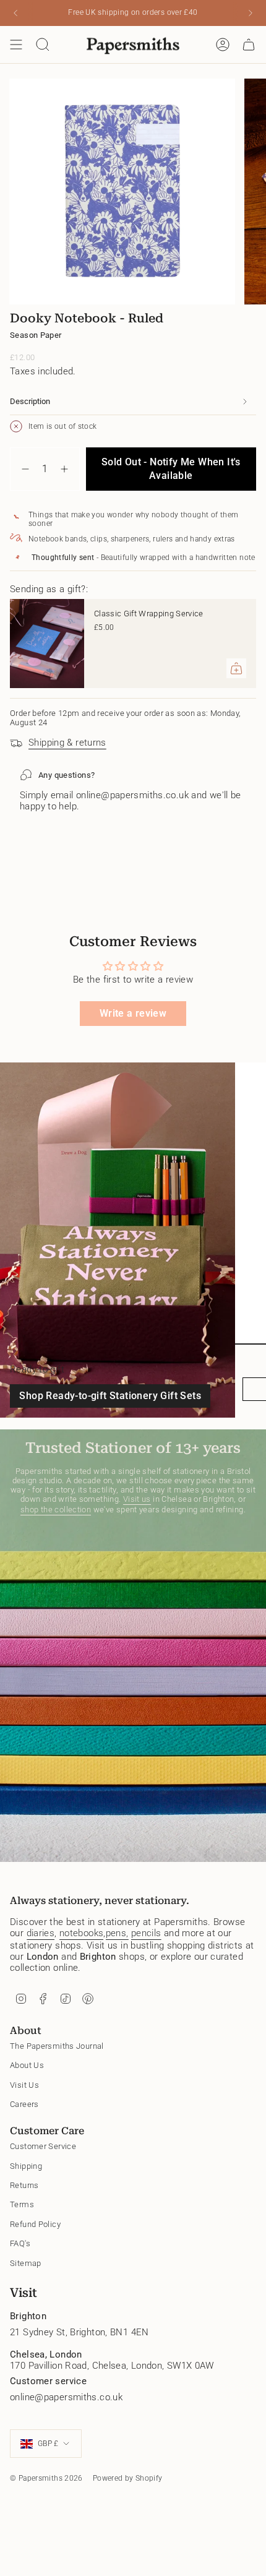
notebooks (81, 1933)
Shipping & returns (67, 743)
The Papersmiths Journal (57, 2046)
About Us (27, 2065)
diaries (41, 1933)
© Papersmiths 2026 (46, 2478)
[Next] (251, 13)
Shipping (26, 2166)
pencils (146, 1933)
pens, (117, 1933)
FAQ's (20, 2243)
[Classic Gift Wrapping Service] (47, 644)
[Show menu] (16, 45)
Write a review (133, 1013)
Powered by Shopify (128, 2478)
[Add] (236, 668)
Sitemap (26, 2263)
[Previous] (15, 13)
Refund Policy (35, 2224)
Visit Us (24, 2085)
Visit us (137, 1499)
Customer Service (43, 2146)
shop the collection (56, 1510)
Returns (24, 2185)
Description (30, 401)
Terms (22, 2204)
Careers (24, 2104)
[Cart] (249, 45)
